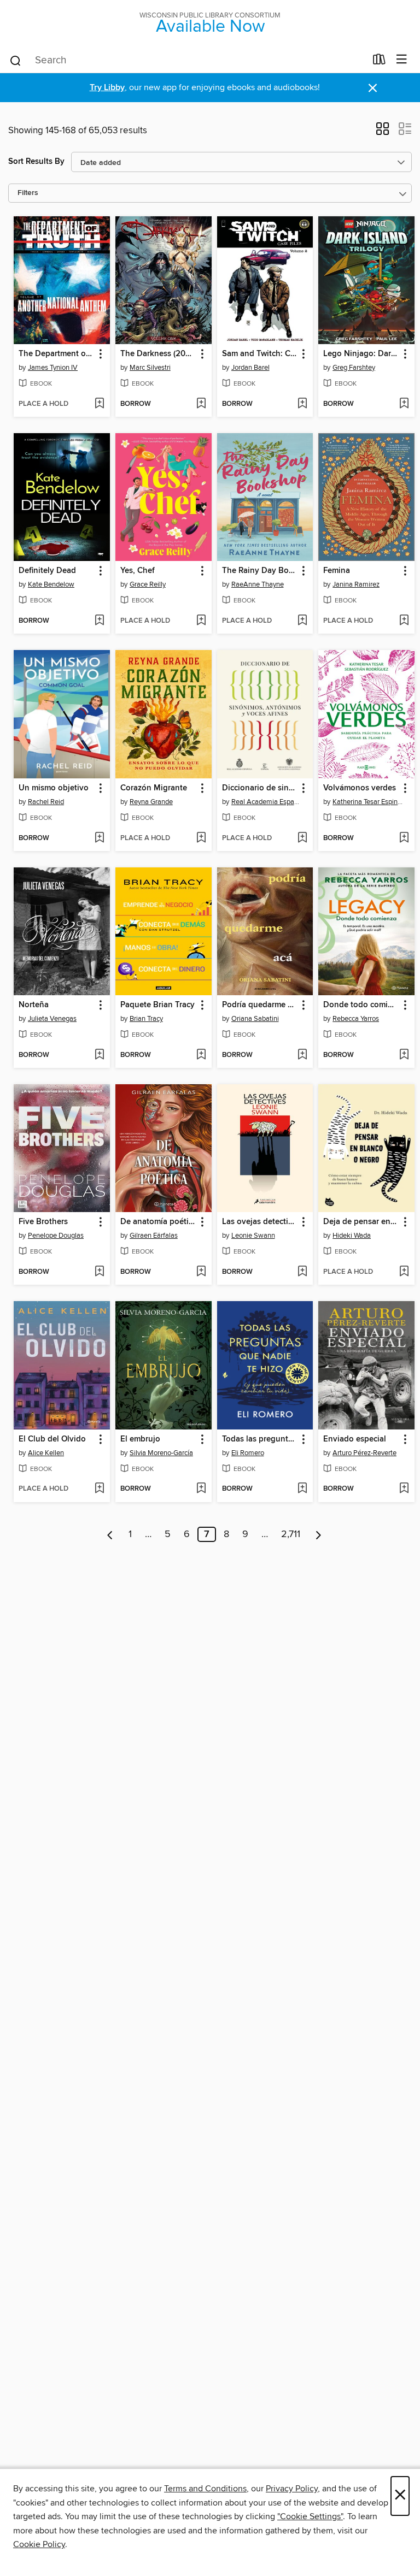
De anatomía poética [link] (158, 1222)
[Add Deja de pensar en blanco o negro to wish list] (404, 1272)
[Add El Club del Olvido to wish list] (99, 1489)
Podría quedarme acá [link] (260, 1005)
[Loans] (379, 62)
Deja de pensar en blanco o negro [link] (361, 1222)
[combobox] (187, 61)
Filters (28, 193)
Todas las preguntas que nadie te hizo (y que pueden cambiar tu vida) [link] (260, 1439)
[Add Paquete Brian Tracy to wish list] (201, 1055)
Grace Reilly (148, 584)
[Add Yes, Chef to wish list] (201, 621)
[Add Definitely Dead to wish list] (99, 621)
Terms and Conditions (205, 2489)
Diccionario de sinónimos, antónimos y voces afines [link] (260, 788)
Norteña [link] (34, 1005)
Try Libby (107, 88)
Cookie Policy (39, 2544)
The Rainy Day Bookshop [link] (260, 571)
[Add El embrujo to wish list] (201, 1489)
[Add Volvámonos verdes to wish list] (404, 838)
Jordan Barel (250, 368)
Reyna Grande (151, 802)
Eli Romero (248, 1453)
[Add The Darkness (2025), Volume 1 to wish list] (201, 404)
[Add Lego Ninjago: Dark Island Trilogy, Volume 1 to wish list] (404, 404)
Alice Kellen (46, 1453)
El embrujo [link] (140, 1439)
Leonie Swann (253, 1236)
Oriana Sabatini (255, 1019)
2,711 (291, 1534)
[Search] (16, 60)
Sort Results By (36, 161)
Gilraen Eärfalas (154, 1236)
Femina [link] (337, 571)
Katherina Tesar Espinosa (368, 802)
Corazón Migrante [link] (154, 788)
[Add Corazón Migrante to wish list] (201, 838)
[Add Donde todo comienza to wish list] (404, 1055)
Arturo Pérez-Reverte (364, 1453)
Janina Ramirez (356, 584)
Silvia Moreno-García (161, 1453)
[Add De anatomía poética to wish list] (201, 1272)
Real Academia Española (267, 802)
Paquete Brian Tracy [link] (157, 1005)
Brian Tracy (146, 1019)
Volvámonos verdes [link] (360, 788)
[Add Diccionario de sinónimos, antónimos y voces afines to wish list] (302, 838)
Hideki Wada (352, 1236)
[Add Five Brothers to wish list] (99, 1272)
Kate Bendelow (51, 584)
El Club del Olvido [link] (52, 1439)
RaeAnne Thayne (258, 584)
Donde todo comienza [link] (361, 1005)
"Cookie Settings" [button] (310, 2516)
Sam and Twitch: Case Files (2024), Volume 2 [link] (260, 354)
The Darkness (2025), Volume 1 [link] (158, 354)
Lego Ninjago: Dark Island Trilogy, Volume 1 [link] (361, 354)
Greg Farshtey (354, 368)
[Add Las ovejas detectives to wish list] (302, 1272)
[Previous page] (110, 1534)
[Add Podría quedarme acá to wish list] (302, 1055)
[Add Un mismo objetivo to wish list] (99, 838)
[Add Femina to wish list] (404, 621)
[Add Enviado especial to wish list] (404, 1489)
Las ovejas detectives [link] (260, 1222)
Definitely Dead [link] (47, 571)
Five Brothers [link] (43, 1222)
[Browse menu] (402, 60)
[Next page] (319, 1534)
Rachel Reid (46, 802)
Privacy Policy (292, 2489)
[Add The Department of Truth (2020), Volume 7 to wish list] (99, 404)
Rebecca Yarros (356, 1019)
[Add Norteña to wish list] (99, 1055)
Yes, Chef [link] (138, 571)
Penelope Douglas (56, 1236)
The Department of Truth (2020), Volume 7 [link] (57, 354)
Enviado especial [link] (355, 1439)
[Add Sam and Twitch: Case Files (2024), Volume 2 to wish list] (302, 404)
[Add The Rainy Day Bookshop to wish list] (302, 621)
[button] (383, 132)
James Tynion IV (53, 368)
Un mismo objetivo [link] (54, 788)
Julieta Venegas (52, 1019)
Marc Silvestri (150, 368)
